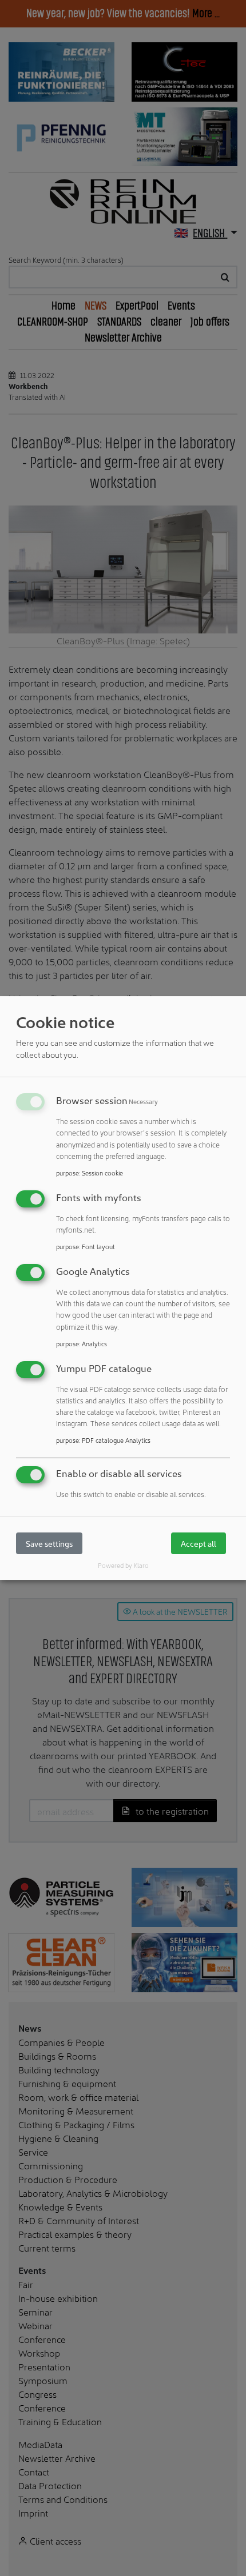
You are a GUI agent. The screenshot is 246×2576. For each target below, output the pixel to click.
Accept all (199, 1544)
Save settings (49, 1544)
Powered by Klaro (123, 1565)
